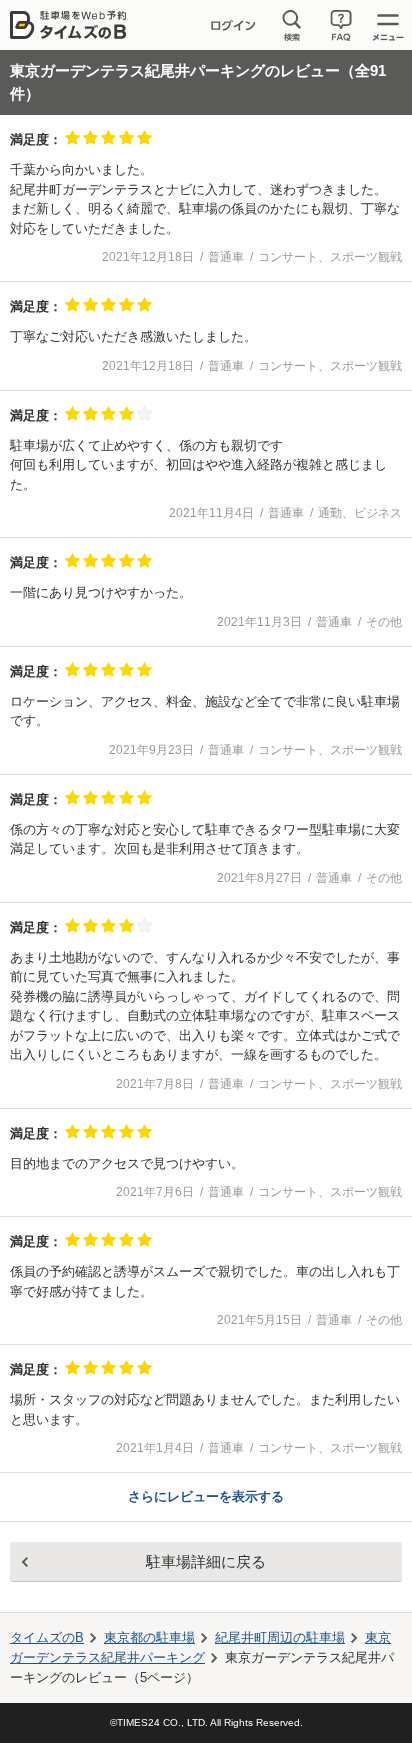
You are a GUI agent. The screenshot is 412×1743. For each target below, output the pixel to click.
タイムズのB (47, 1637)
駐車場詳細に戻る (206, 1561)
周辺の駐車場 (280, 1637)
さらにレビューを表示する (206, 1496)
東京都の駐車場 (149, 1637)
